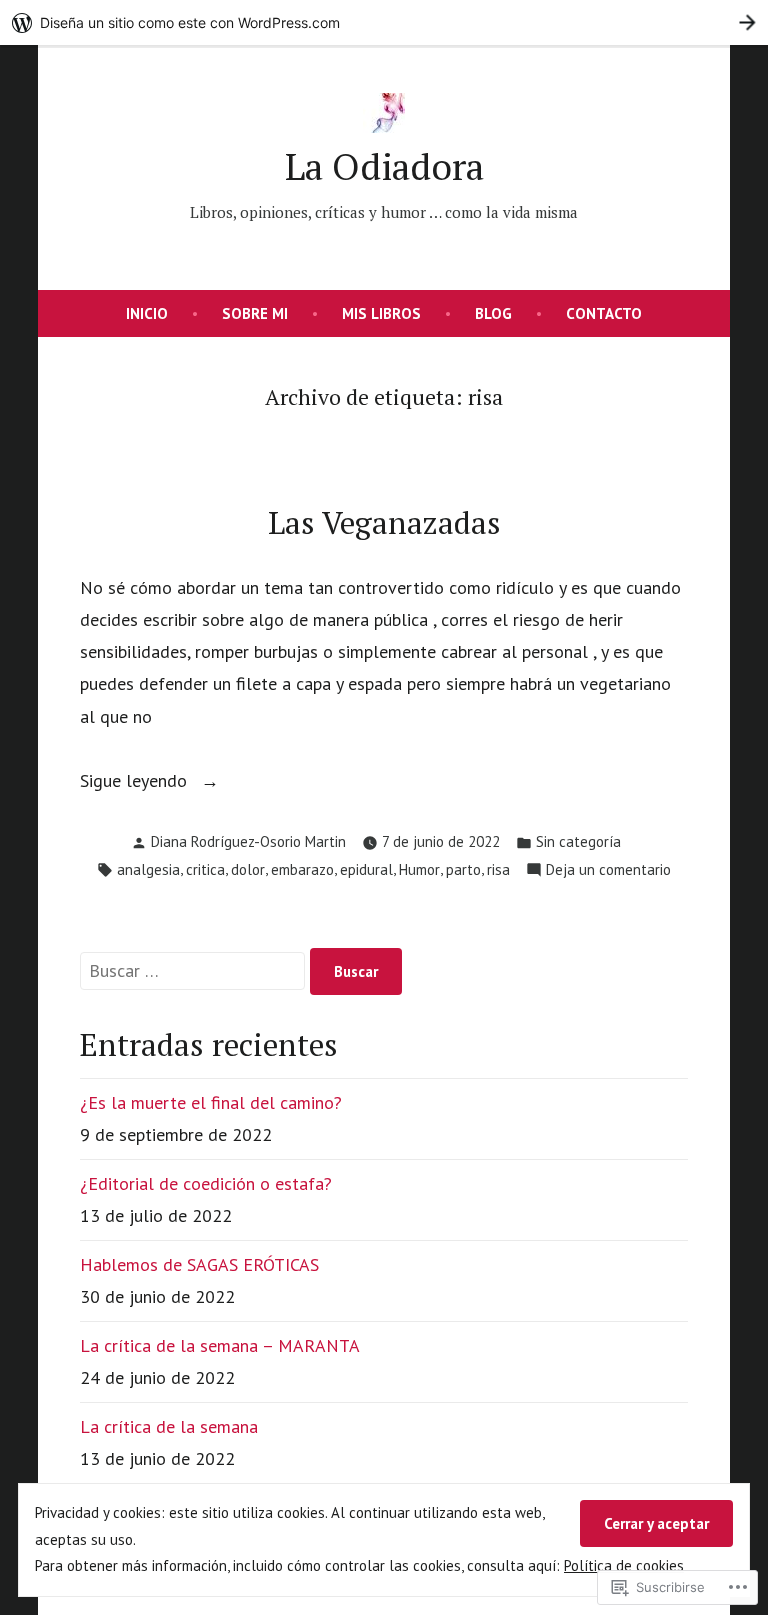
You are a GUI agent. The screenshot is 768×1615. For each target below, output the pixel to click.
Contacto (604, 313)
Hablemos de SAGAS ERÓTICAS (199, 1264)
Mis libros (381, 313)
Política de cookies (624, 1565)
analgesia (148, 869)
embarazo (302, 869)
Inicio (147, 313)
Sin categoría (578, 841)
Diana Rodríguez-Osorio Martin (248, 841)
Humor (419, 869)
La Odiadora (384, 166)
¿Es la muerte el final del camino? (211, 1102)
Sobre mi (255, 313)
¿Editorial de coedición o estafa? (206, 1183)
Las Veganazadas (384, 522)
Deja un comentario (608, 871)
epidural (366, 869)
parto (463, 869)
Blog (493, 313)
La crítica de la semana (169, 1426)
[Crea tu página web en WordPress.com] (384, 22)
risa (498, 869)
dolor (248, 869)
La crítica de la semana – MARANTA (220, 1345)
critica (205, 869)
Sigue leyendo (136, 782)
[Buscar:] (195, 970)
